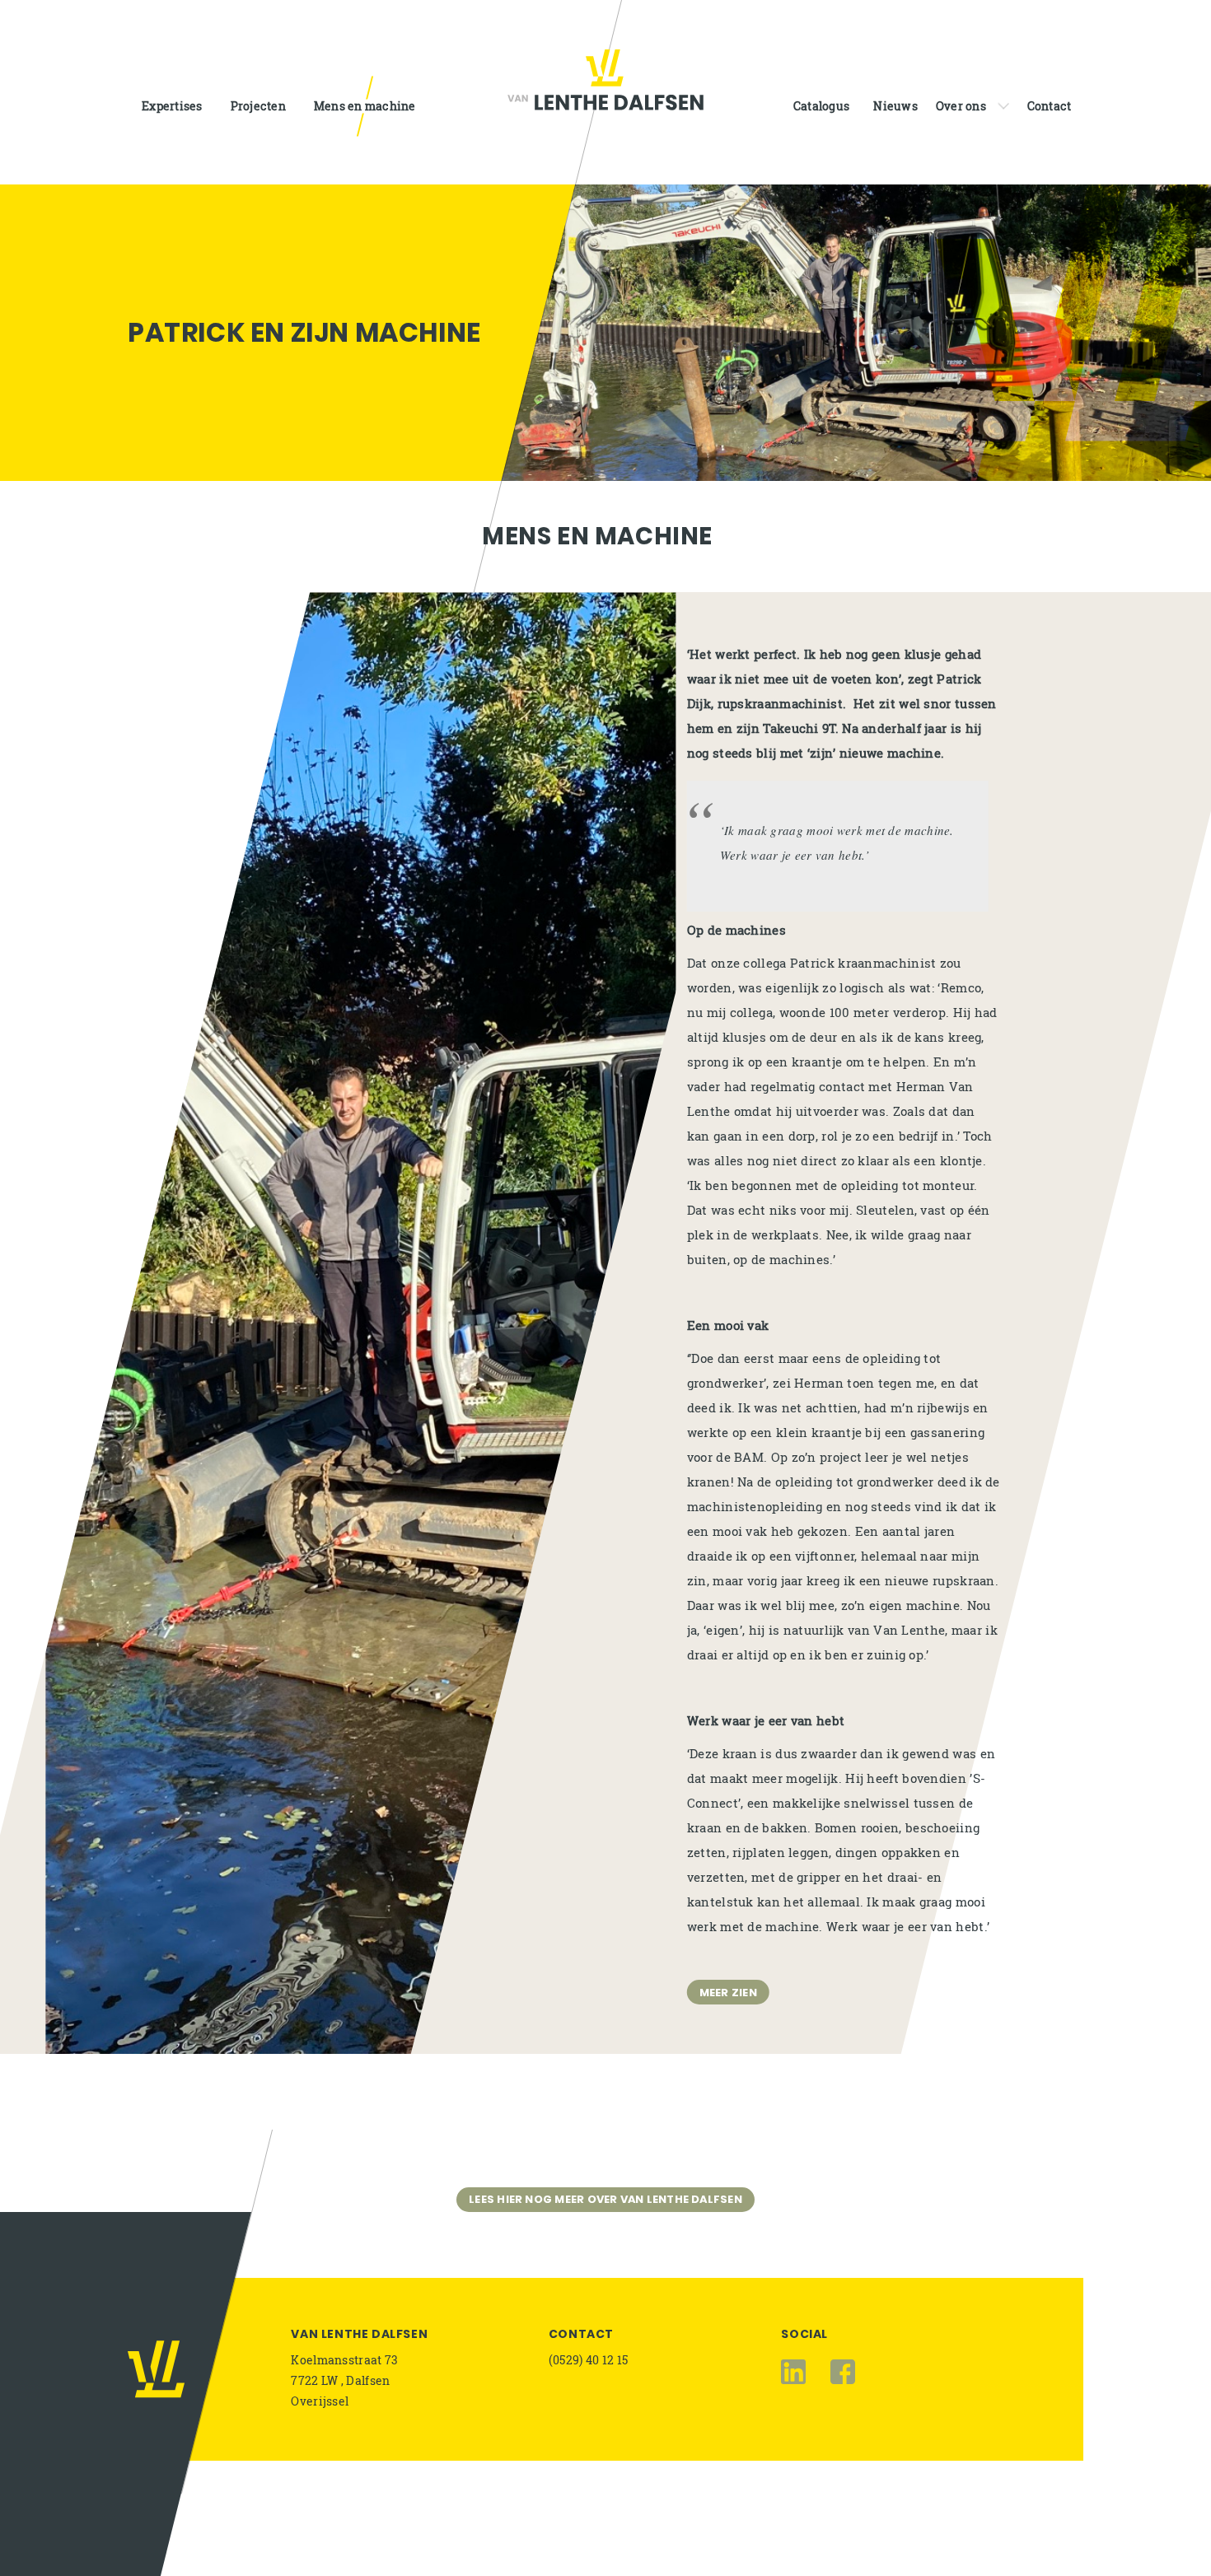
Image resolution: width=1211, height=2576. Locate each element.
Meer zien (728, 1992)
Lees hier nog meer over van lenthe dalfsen (605, 2199)
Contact (581, 2334)
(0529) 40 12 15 (589, 2360)
